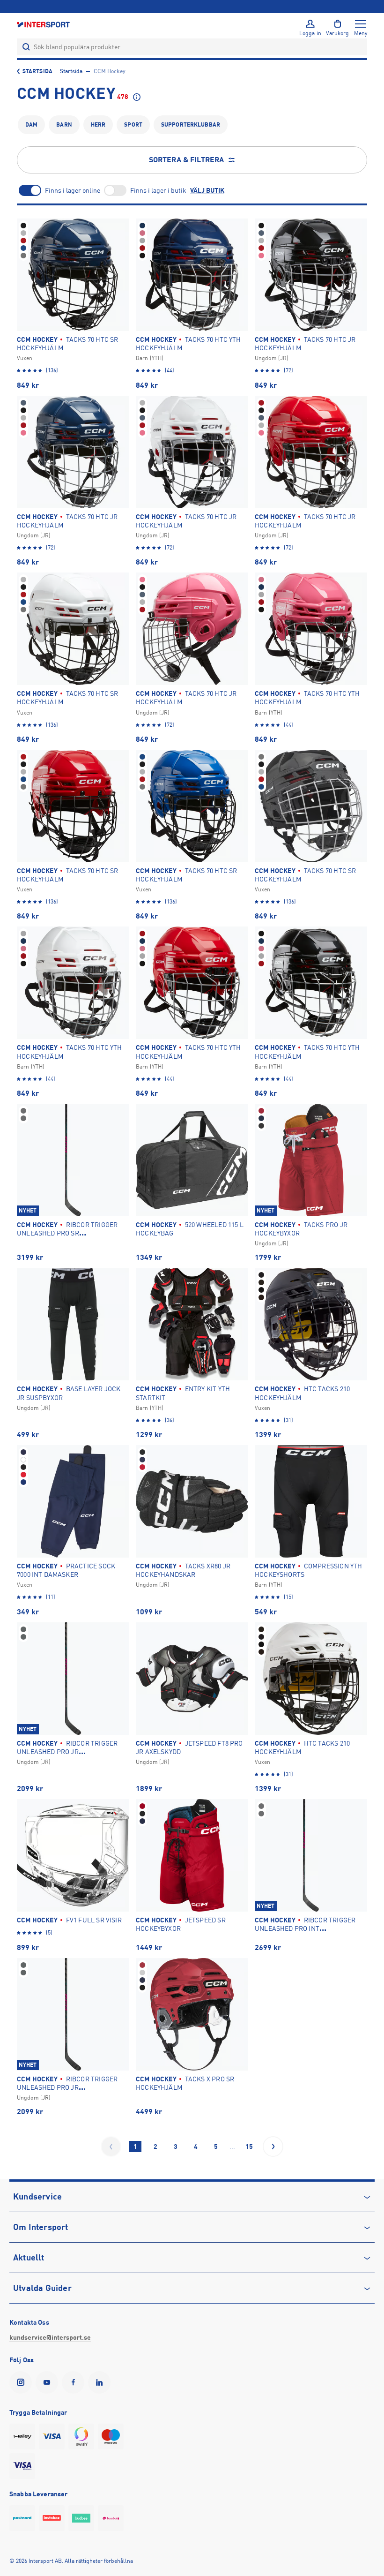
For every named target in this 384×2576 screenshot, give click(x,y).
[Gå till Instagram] (22, 2382)
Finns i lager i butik (158, 190)
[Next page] (273, 2147)
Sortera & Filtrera (187, 160)
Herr (98, 125)
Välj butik (207, 190)
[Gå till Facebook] (75, 2382)
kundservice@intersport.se (50, 2337)
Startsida (37, 71)
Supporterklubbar (191, 125)
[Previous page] (111, 2147)
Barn (64, 125)
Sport (133, 125)
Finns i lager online (73, 190)
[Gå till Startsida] (44, 24)
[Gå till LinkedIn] (101, 2382)
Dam (31, 125)
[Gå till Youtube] (49, 2382)
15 (249, 2147)
